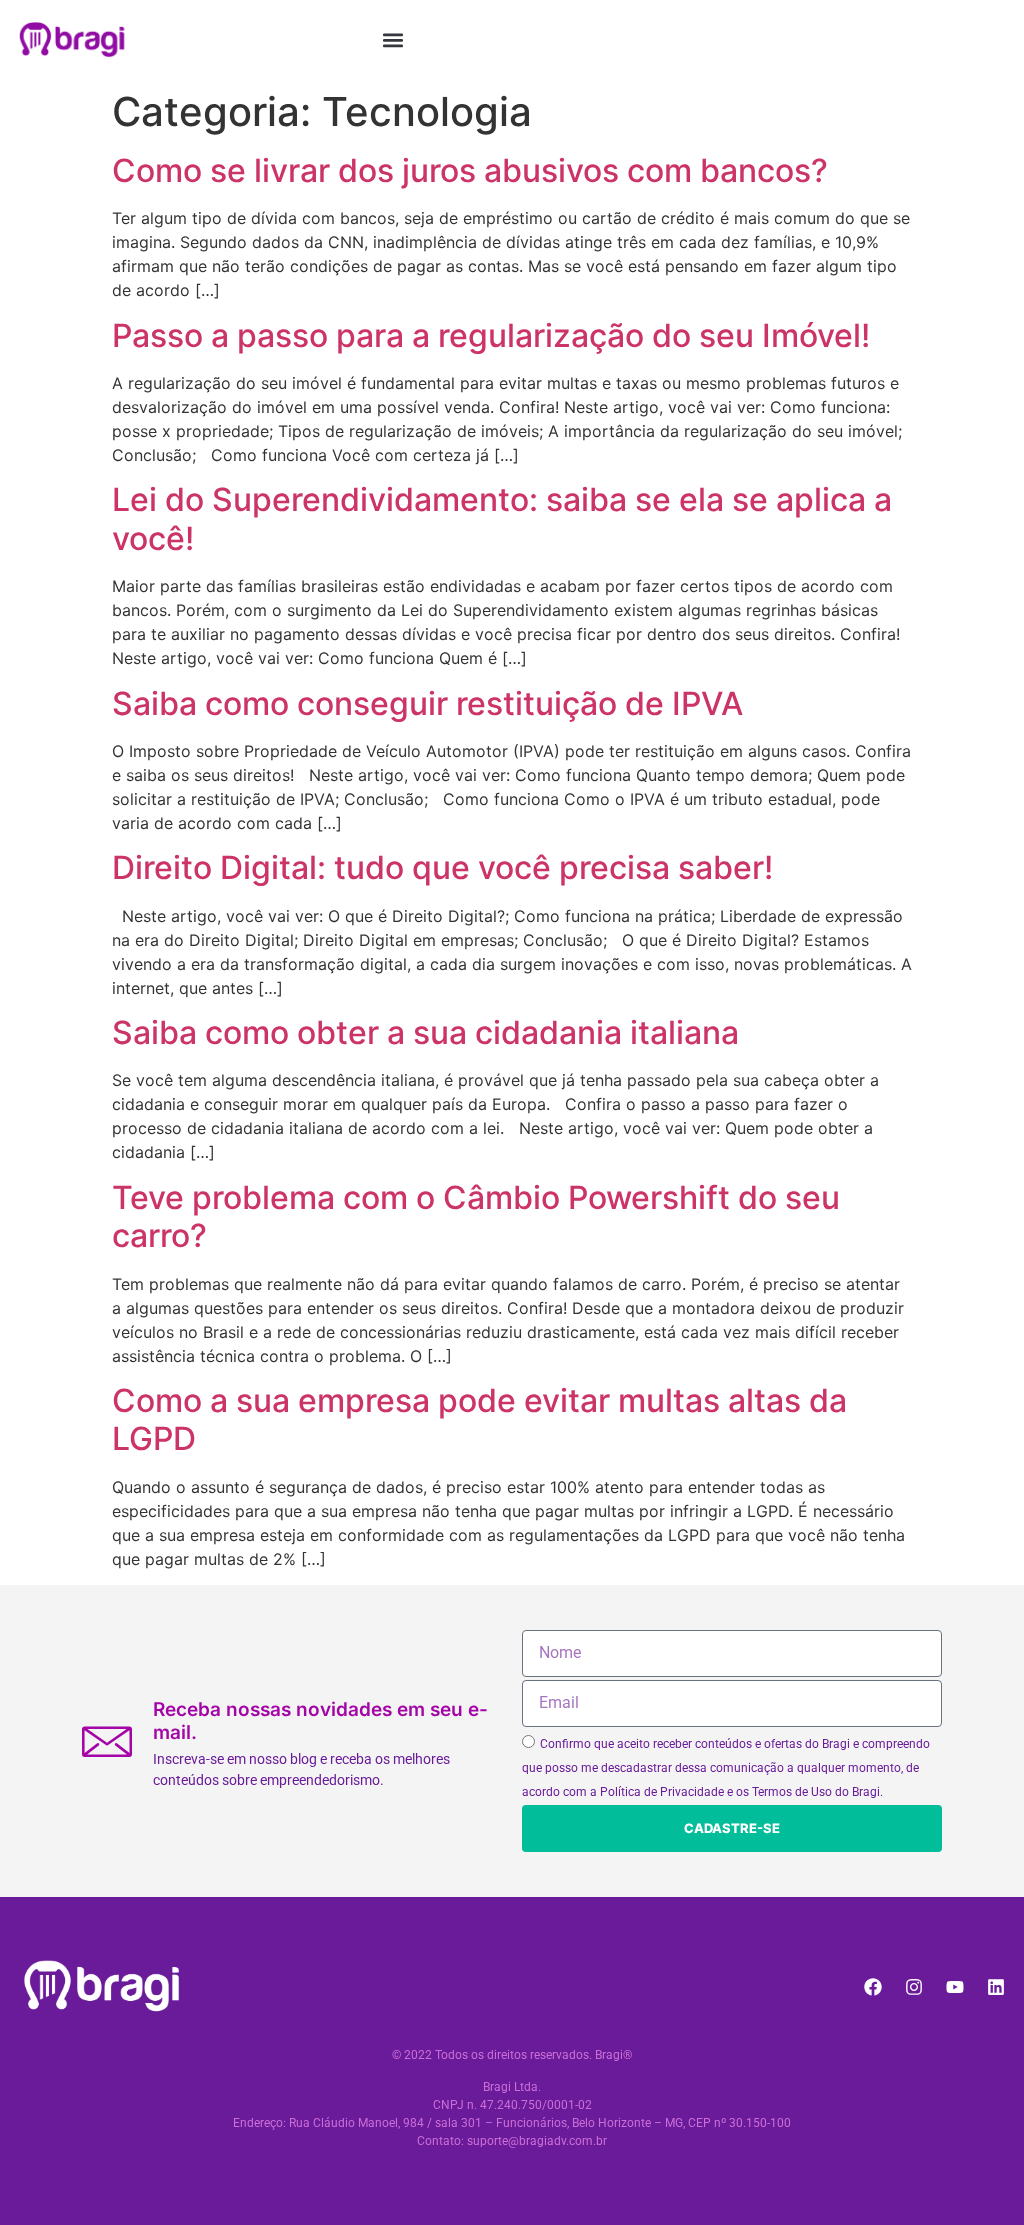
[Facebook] (873, 1987)
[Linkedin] (996, 1987)
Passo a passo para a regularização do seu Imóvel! (491, 335)
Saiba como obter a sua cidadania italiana (425, 1032)
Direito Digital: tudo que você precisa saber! (442, 867)
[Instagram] (914, 1987)
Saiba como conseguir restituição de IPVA (427, 703)
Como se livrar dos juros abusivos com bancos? (470, 170)
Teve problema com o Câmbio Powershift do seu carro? (476, 1216)
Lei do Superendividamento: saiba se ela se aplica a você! (502, 518)
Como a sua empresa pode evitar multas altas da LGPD (479, 1419)
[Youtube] (955, 1987)
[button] (393, 39)
